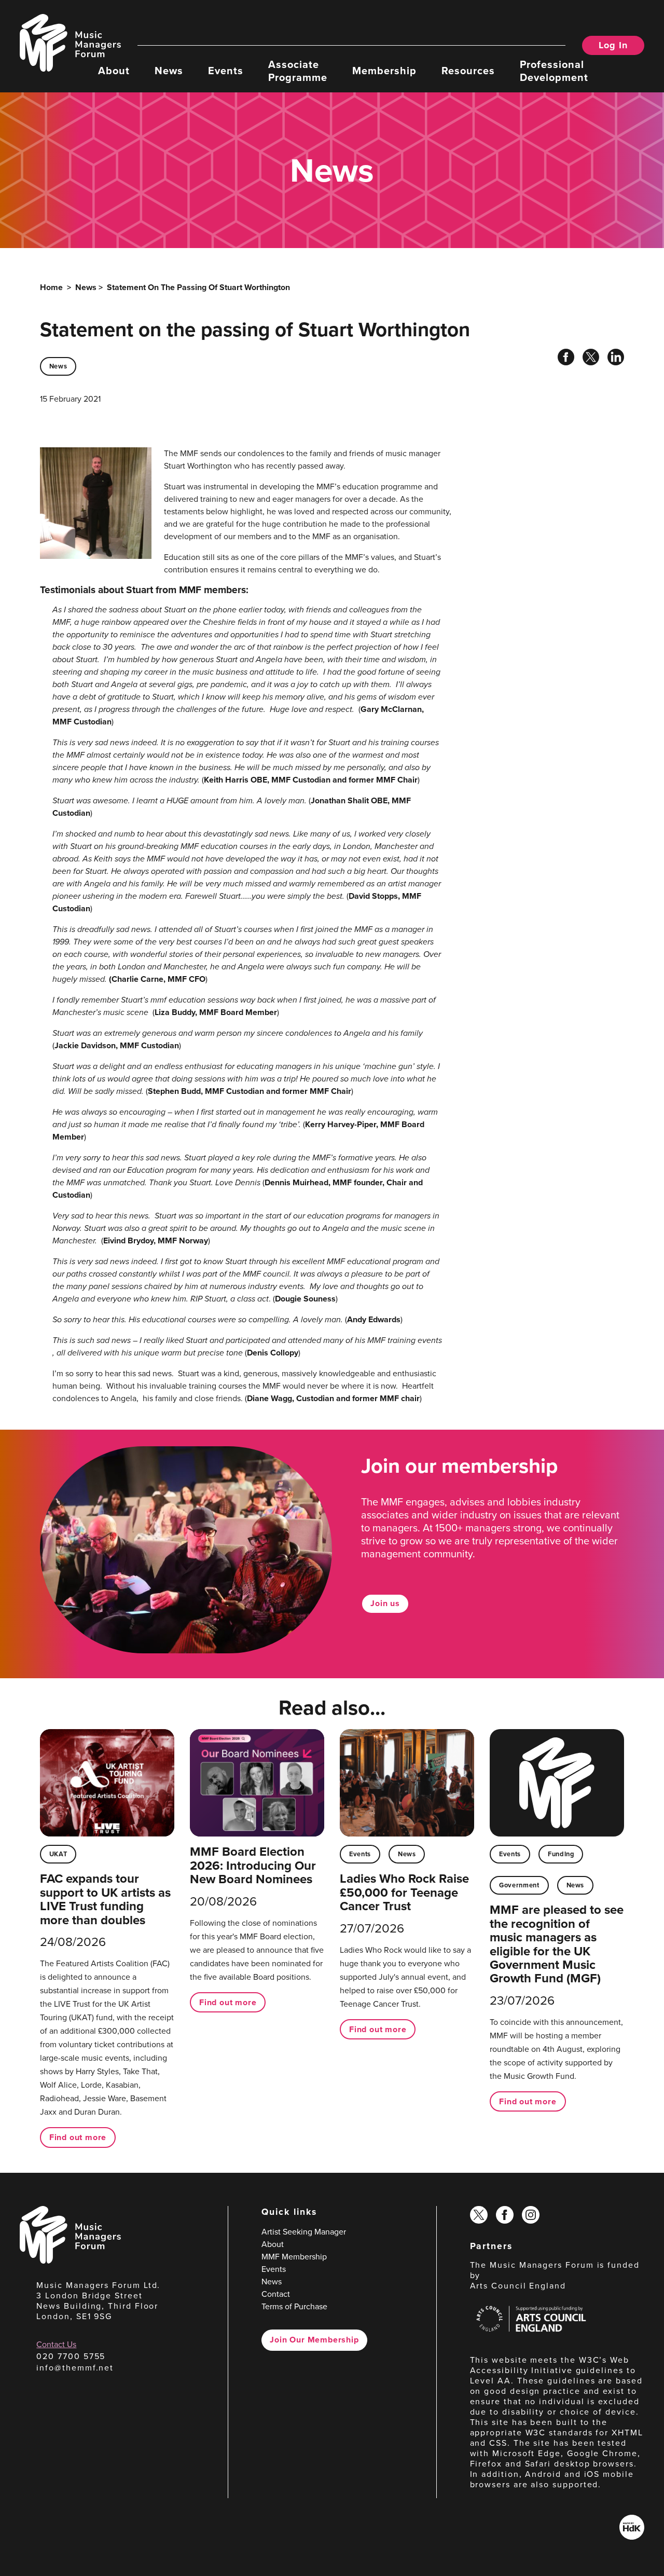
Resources (468, 70)
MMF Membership (294, 2257)
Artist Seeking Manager (304, 2232)
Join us (385, 1603)
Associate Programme (298, 70)
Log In (613, 45)
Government (519, 1885)
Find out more (78, 2137)
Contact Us (56, 2344)
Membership (384, 70)
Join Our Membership (314, 2340)
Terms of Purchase (294, 2306)
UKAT (58, 1854)
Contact (276, 2294)
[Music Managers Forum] (70, 2261)
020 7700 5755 (71, 2356)
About (114, 70)
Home (51, 287)
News (169, 70)
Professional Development (554, 70)
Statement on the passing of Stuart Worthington (198, 287)
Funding (561, 1854)
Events (226, 70)
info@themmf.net (75, 2368)
